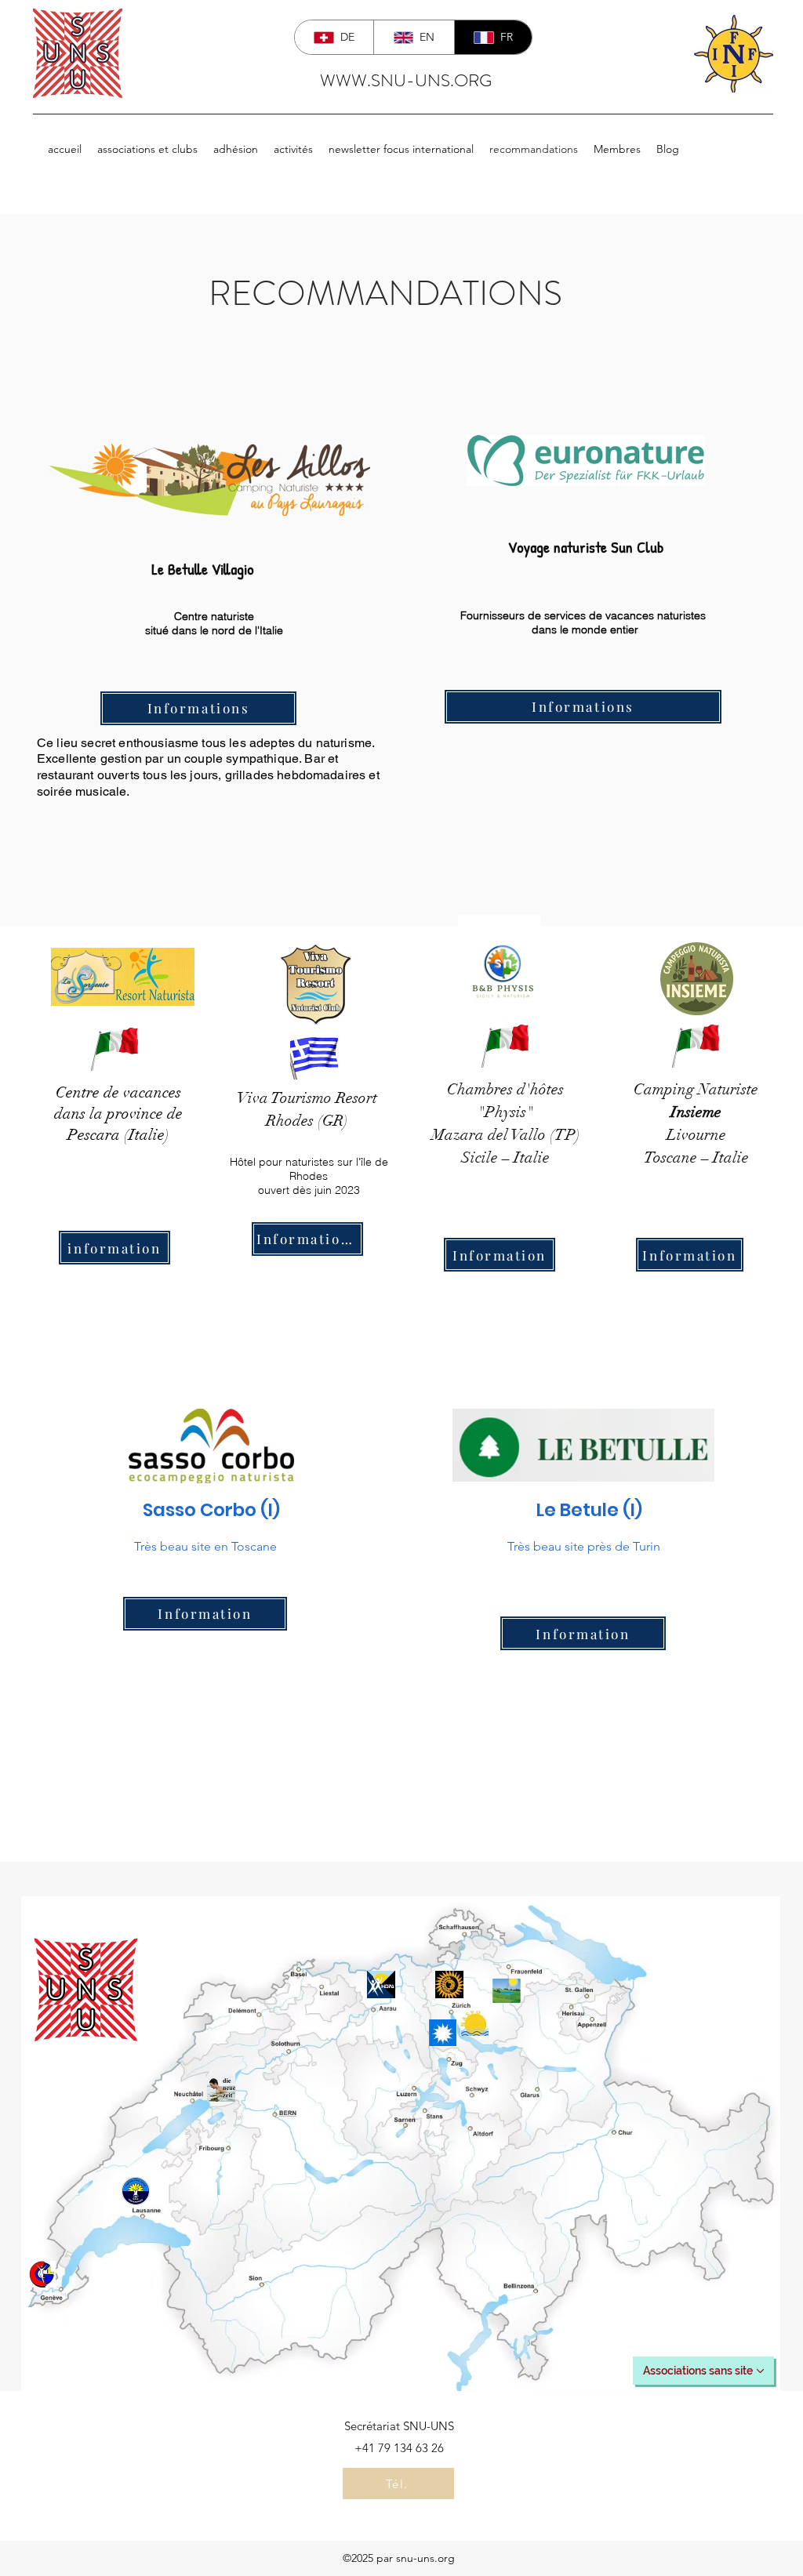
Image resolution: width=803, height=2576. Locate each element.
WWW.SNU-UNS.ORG (406, 80)
